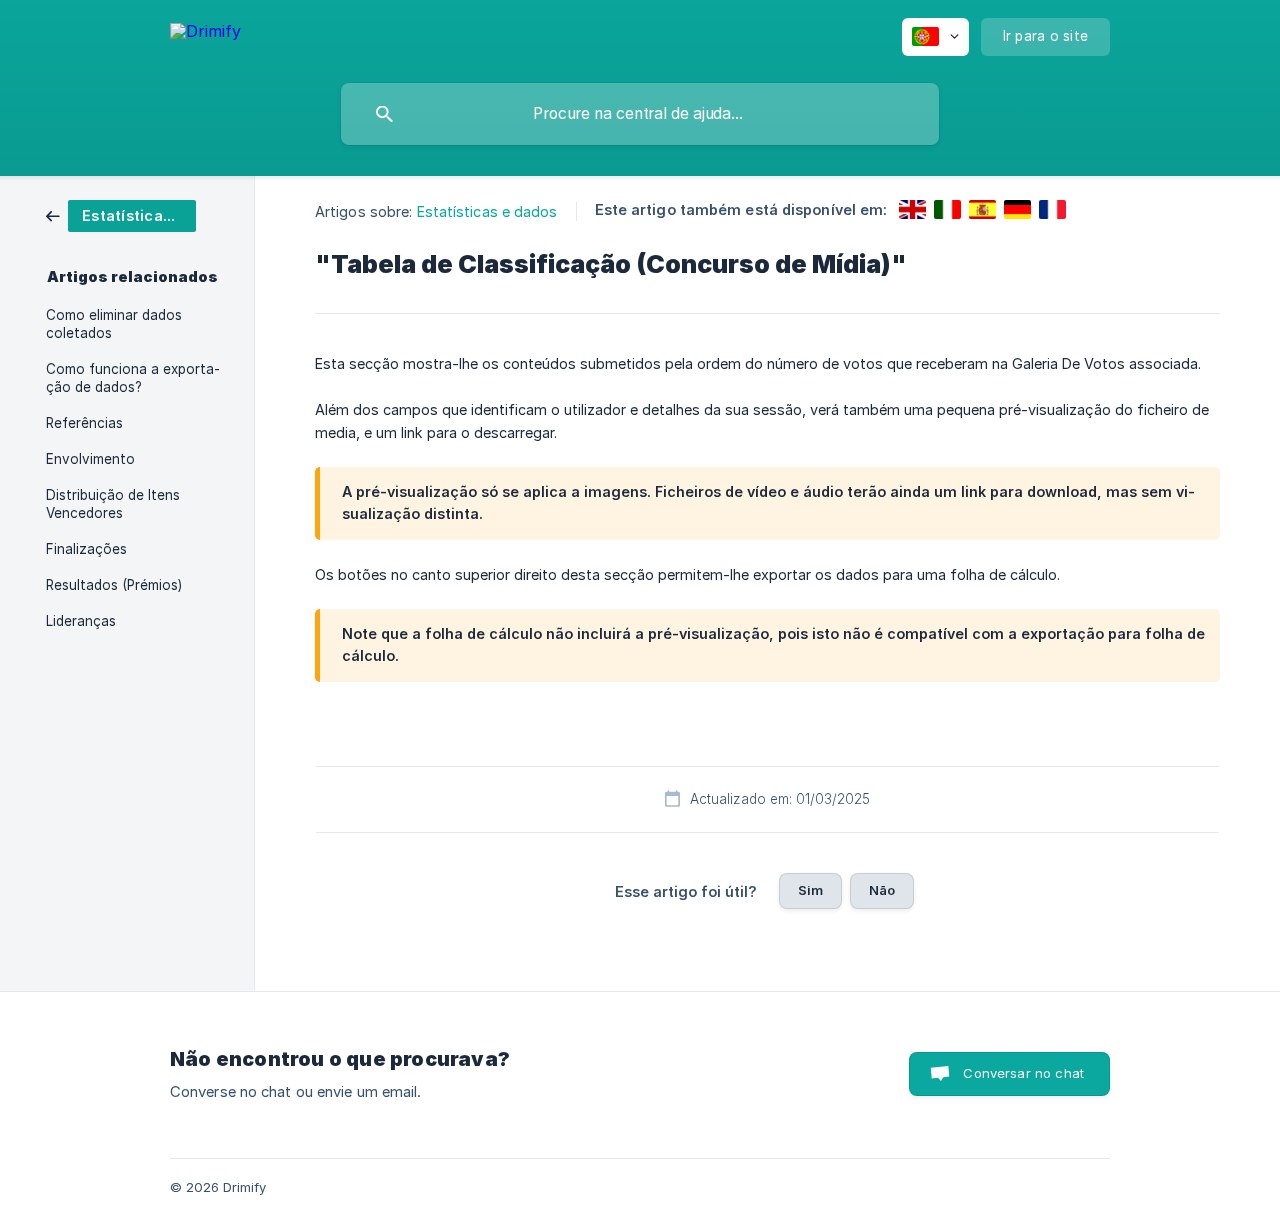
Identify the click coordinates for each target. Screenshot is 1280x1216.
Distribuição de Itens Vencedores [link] (113, 504)
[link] (121, 214)
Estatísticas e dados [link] (487, 211)
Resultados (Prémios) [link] (114, 585)
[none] (205, 34)
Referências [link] (84, 423)
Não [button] (882, 890)
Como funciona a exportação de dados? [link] (133, 378)
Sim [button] (810, 890)
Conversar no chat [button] (1023, 1073)
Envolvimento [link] (90, 459)
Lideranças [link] (81, 621)
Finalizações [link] (86, 549)
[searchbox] (640, 114)
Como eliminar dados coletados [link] (114, 324)
